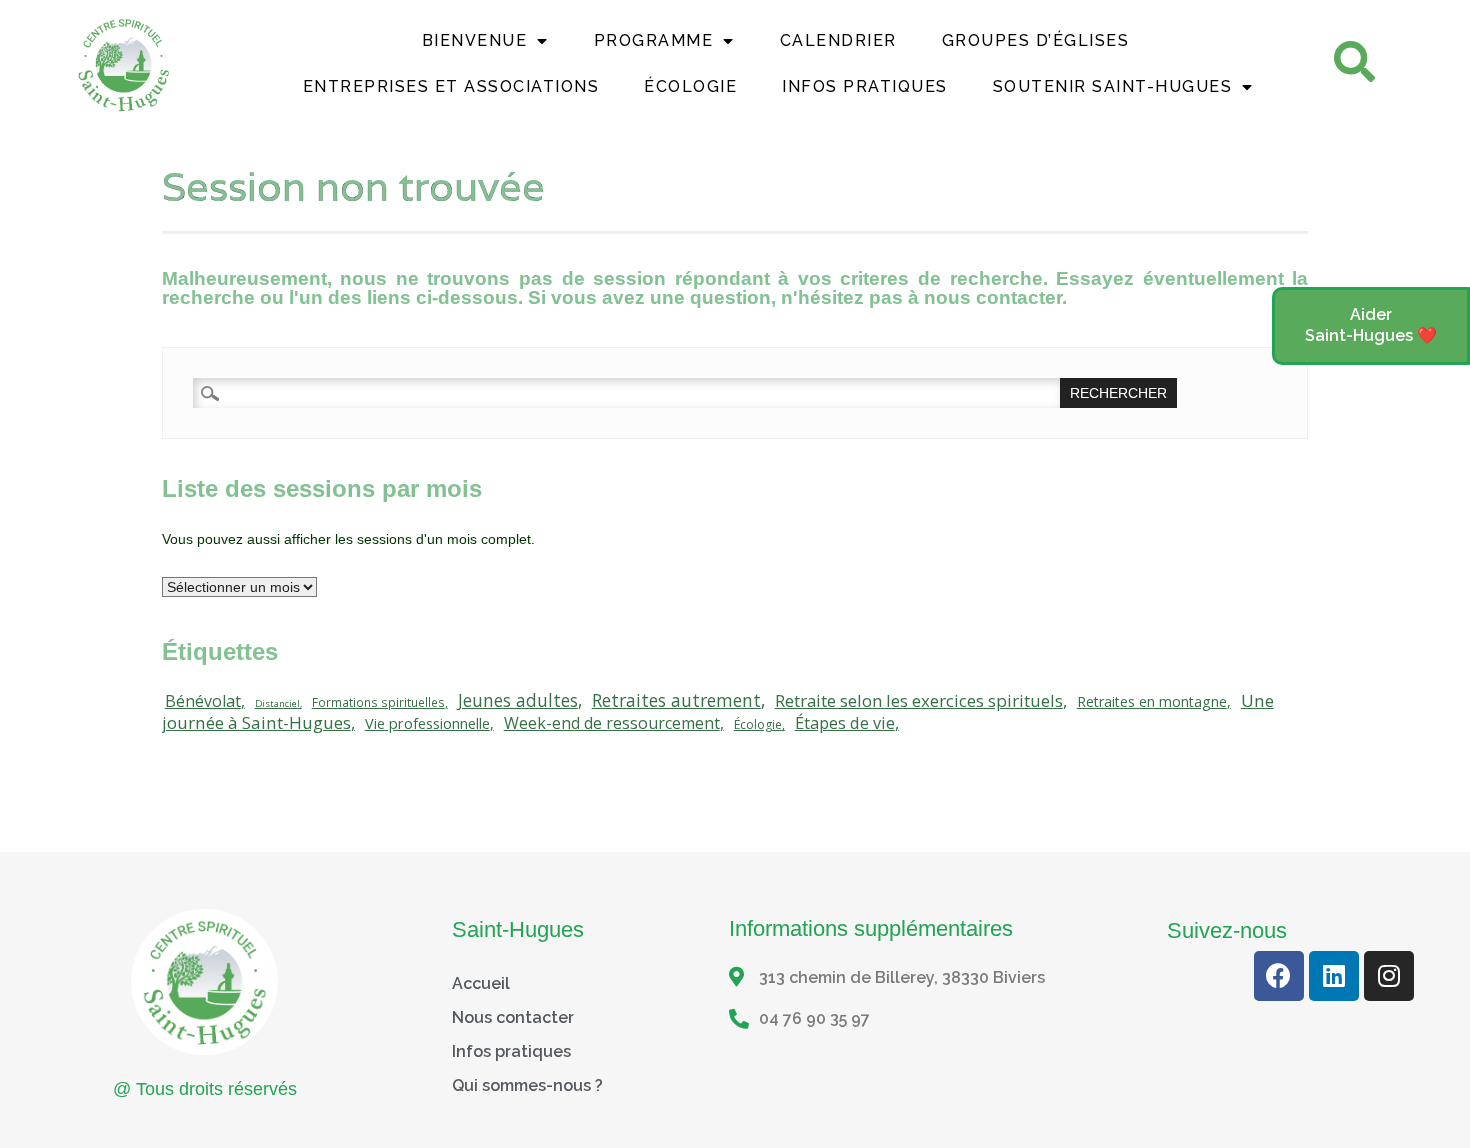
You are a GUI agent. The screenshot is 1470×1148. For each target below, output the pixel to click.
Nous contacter (513, 1017)
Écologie (690, 86)
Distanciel (277, 703)
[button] (1371, 326)
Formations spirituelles (378, 702)
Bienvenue (475, 40)
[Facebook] (1279, 976)
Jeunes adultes (518, 700)
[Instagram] (1389, 976)
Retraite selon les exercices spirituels (919, 700)
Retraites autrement (676, 700)
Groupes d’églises (1036, 40)
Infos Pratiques (865, 86)
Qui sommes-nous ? (527, 1085)
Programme (654, 40)
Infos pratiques (511, 1051)
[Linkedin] (1334, 976)
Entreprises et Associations (451, 86)
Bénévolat (203, 701)
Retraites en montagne (1152, 701)
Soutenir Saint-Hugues (1113, 86)
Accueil (481, 983)
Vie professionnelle (427, 723)
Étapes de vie (845, 723)
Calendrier (838, 40)
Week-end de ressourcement (612, 723)
